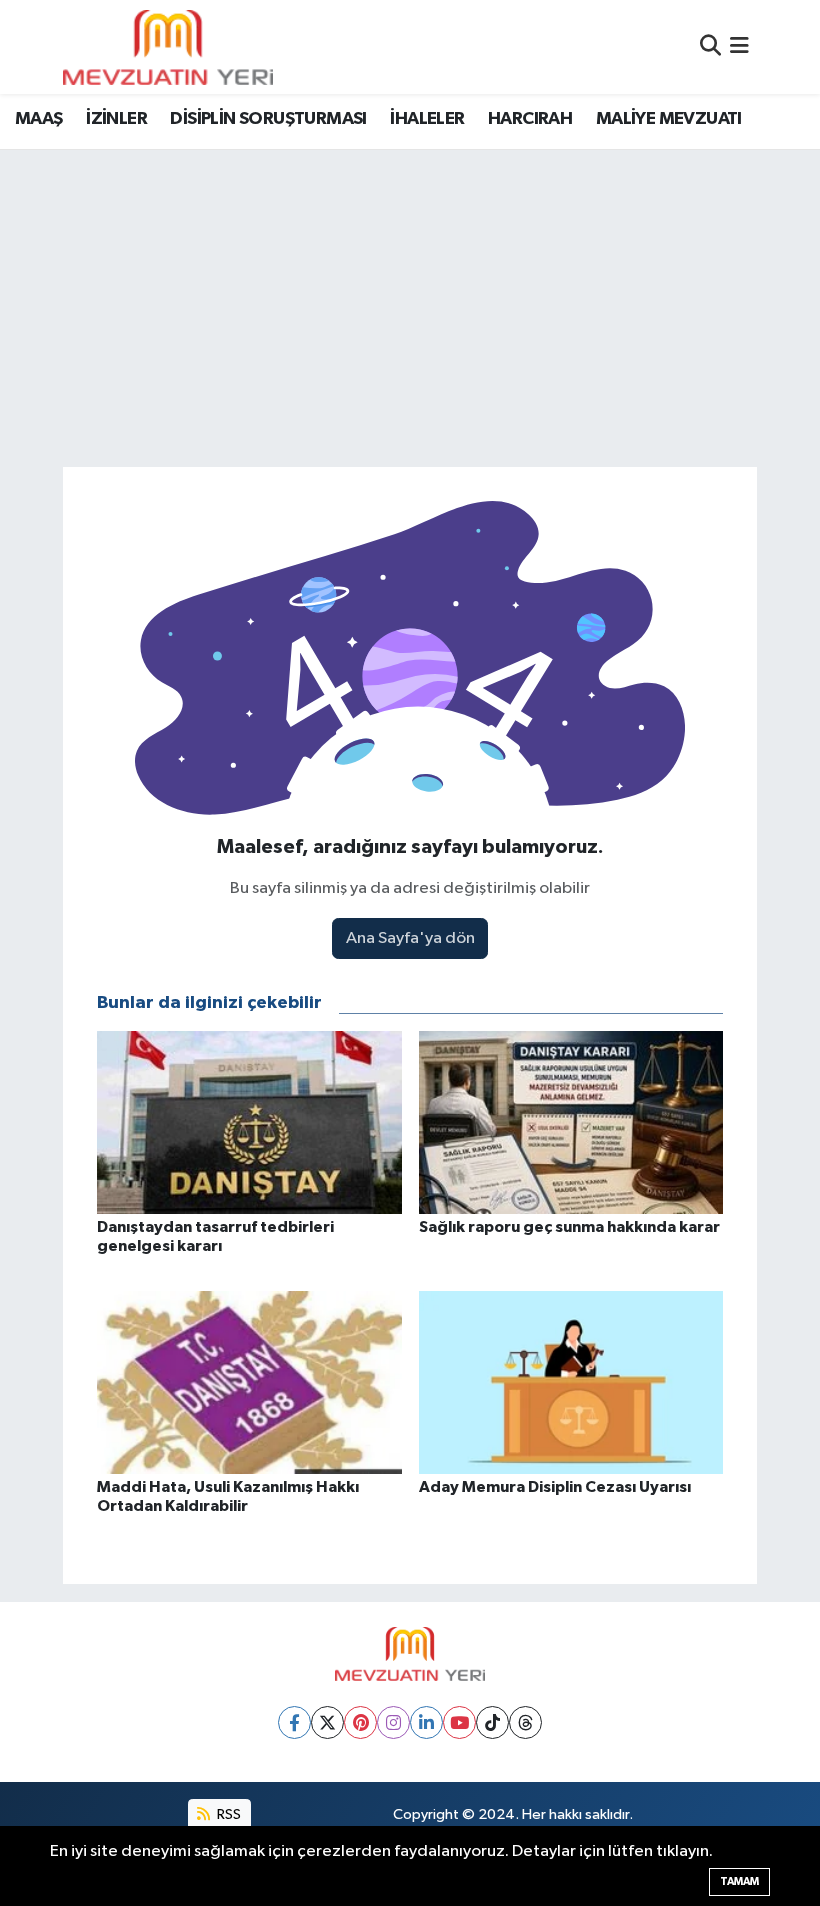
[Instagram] (393, 1722)
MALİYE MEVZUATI (669, 119)
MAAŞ (39, 119)
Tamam (739, 1881)
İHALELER (427, 119)
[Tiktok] (492, 1722)
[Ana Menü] (739, 46)
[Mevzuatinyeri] (168, 47)
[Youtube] (459, 1722)
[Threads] (525, 1722)
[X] (327, 1722)
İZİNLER (116, 119)
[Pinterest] (360, 1722)
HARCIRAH (530, 119)
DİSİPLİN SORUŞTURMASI (268, 119)
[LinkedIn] (426, 1722)
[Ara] (710, 46)
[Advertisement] (410, 300)
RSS (227, 1814)
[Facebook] (294, 1722)
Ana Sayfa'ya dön (410, 938)
